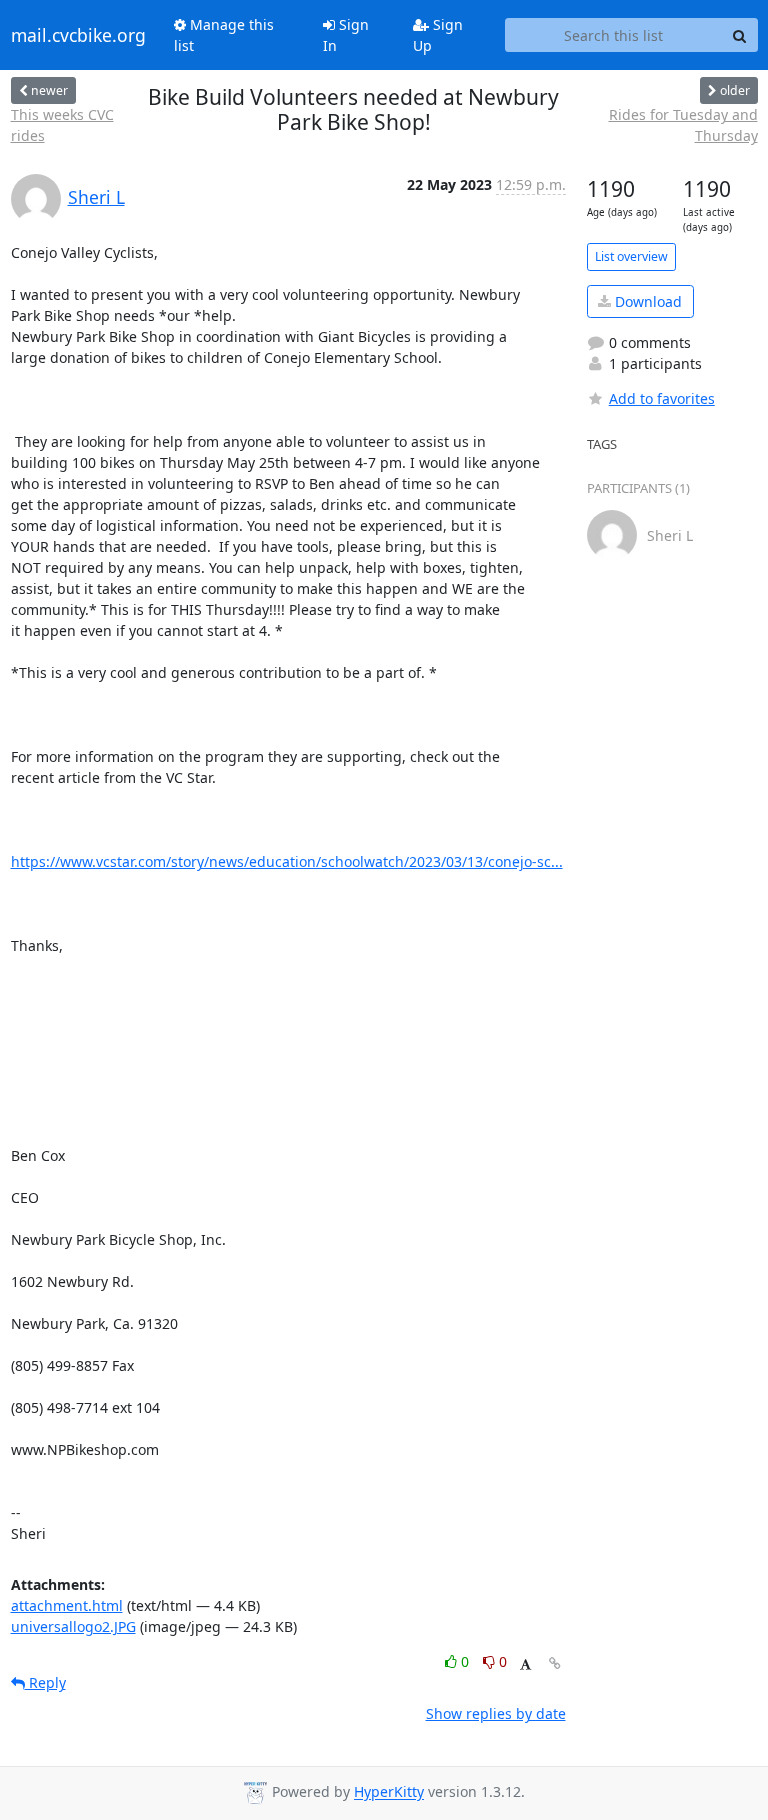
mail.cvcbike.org (78, 35)
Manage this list (224, 35)
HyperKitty (389, 1792)
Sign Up (438, 35)
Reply (45, 1682)
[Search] (740, 35)
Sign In (346, 35)
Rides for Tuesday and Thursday (683, 125)
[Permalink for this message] (555, 1663)
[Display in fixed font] (525, 1664)
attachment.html (67, 1605)
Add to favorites (662, 398)
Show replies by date (496, 1713)
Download (646, 301)
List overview (631, 256)
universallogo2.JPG (73, 1626)
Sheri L (96, 197)
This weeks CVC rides (62, 125)
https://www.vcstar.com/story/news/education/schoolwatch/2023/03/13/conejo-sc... (287, 861)
